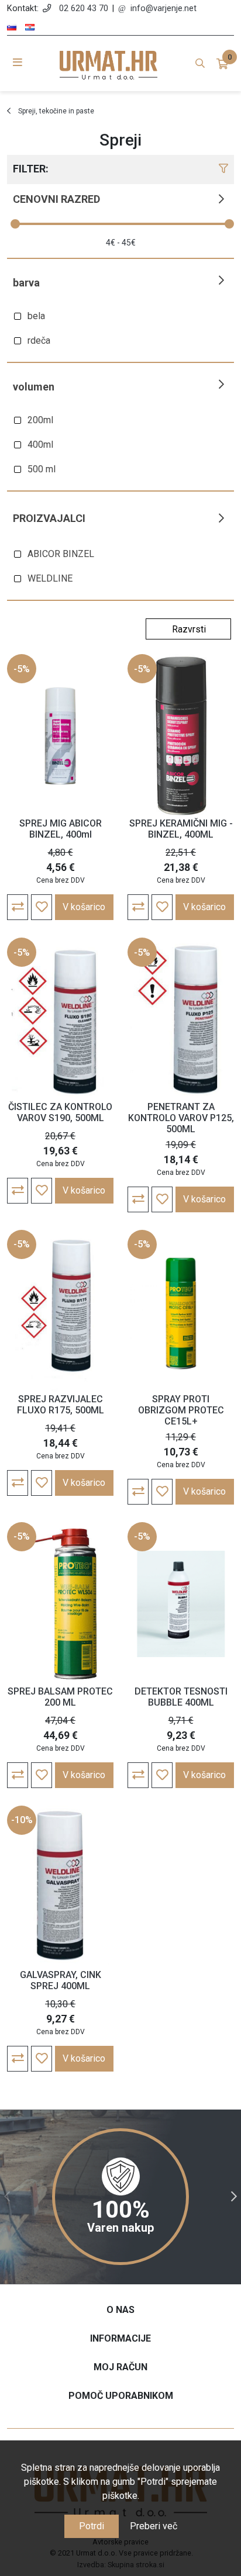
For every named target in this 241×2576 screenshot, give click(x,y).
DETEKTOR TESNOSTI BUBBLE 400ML (181, 1697)
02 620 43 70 (84, 8)
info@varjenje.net (163, 8)
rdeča (39, 340)
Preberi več (154, 2526)
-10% (22, 1820)
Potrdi (92, 2526)
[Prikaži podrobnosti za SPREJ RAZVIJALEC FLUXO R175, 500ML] (60, 1312)
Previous (7, 2197)
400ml (40, 445)
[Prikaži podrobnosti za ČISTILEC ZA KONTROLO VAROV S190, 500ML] (60, 1019)
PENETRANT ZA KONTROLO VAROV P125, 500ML (181, 1118)
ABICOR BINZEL (61, 554)
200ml (40, 420)
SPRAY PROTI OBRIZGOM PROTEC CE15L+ (181, 1410)
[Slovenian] (12, 27)
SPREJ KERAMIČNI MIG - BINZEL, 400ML (181, 829)
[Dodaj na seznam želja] (42, 907)
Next (234, 2197)
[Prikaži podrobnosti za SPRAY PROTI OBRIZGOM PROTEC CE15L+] (181, 1312)
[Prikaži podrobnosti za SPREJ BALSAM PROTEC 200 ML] (60, 1604)
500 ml (42, 469)
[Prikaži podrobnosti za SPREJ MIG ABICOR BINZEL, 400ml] (60, 736)
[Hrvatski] (30, 27)
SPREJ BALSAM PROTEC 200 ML (60, 1697)
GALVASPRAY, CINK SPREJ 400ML (61, 1980)
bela (36, 316)
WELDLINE (50, 578)
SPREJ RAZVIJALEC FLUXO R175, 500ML (61, 1405)
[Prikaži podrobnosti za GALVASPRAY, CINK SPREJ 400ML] (60, 1887)
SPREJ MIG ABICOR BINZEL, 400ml (61, 829)
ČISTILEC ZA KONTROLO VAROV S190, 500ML (60, 1112)
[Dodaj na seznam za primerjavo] (18, 907)
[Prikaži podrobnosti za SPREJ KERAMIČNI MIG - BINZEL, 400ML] (181, 736)
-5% (22, 669)
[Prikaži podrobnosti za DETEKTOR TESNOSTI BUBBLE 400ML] (181, 1604)
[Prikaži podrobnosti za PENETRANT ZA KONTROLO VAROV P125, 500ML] (181, 1019)
